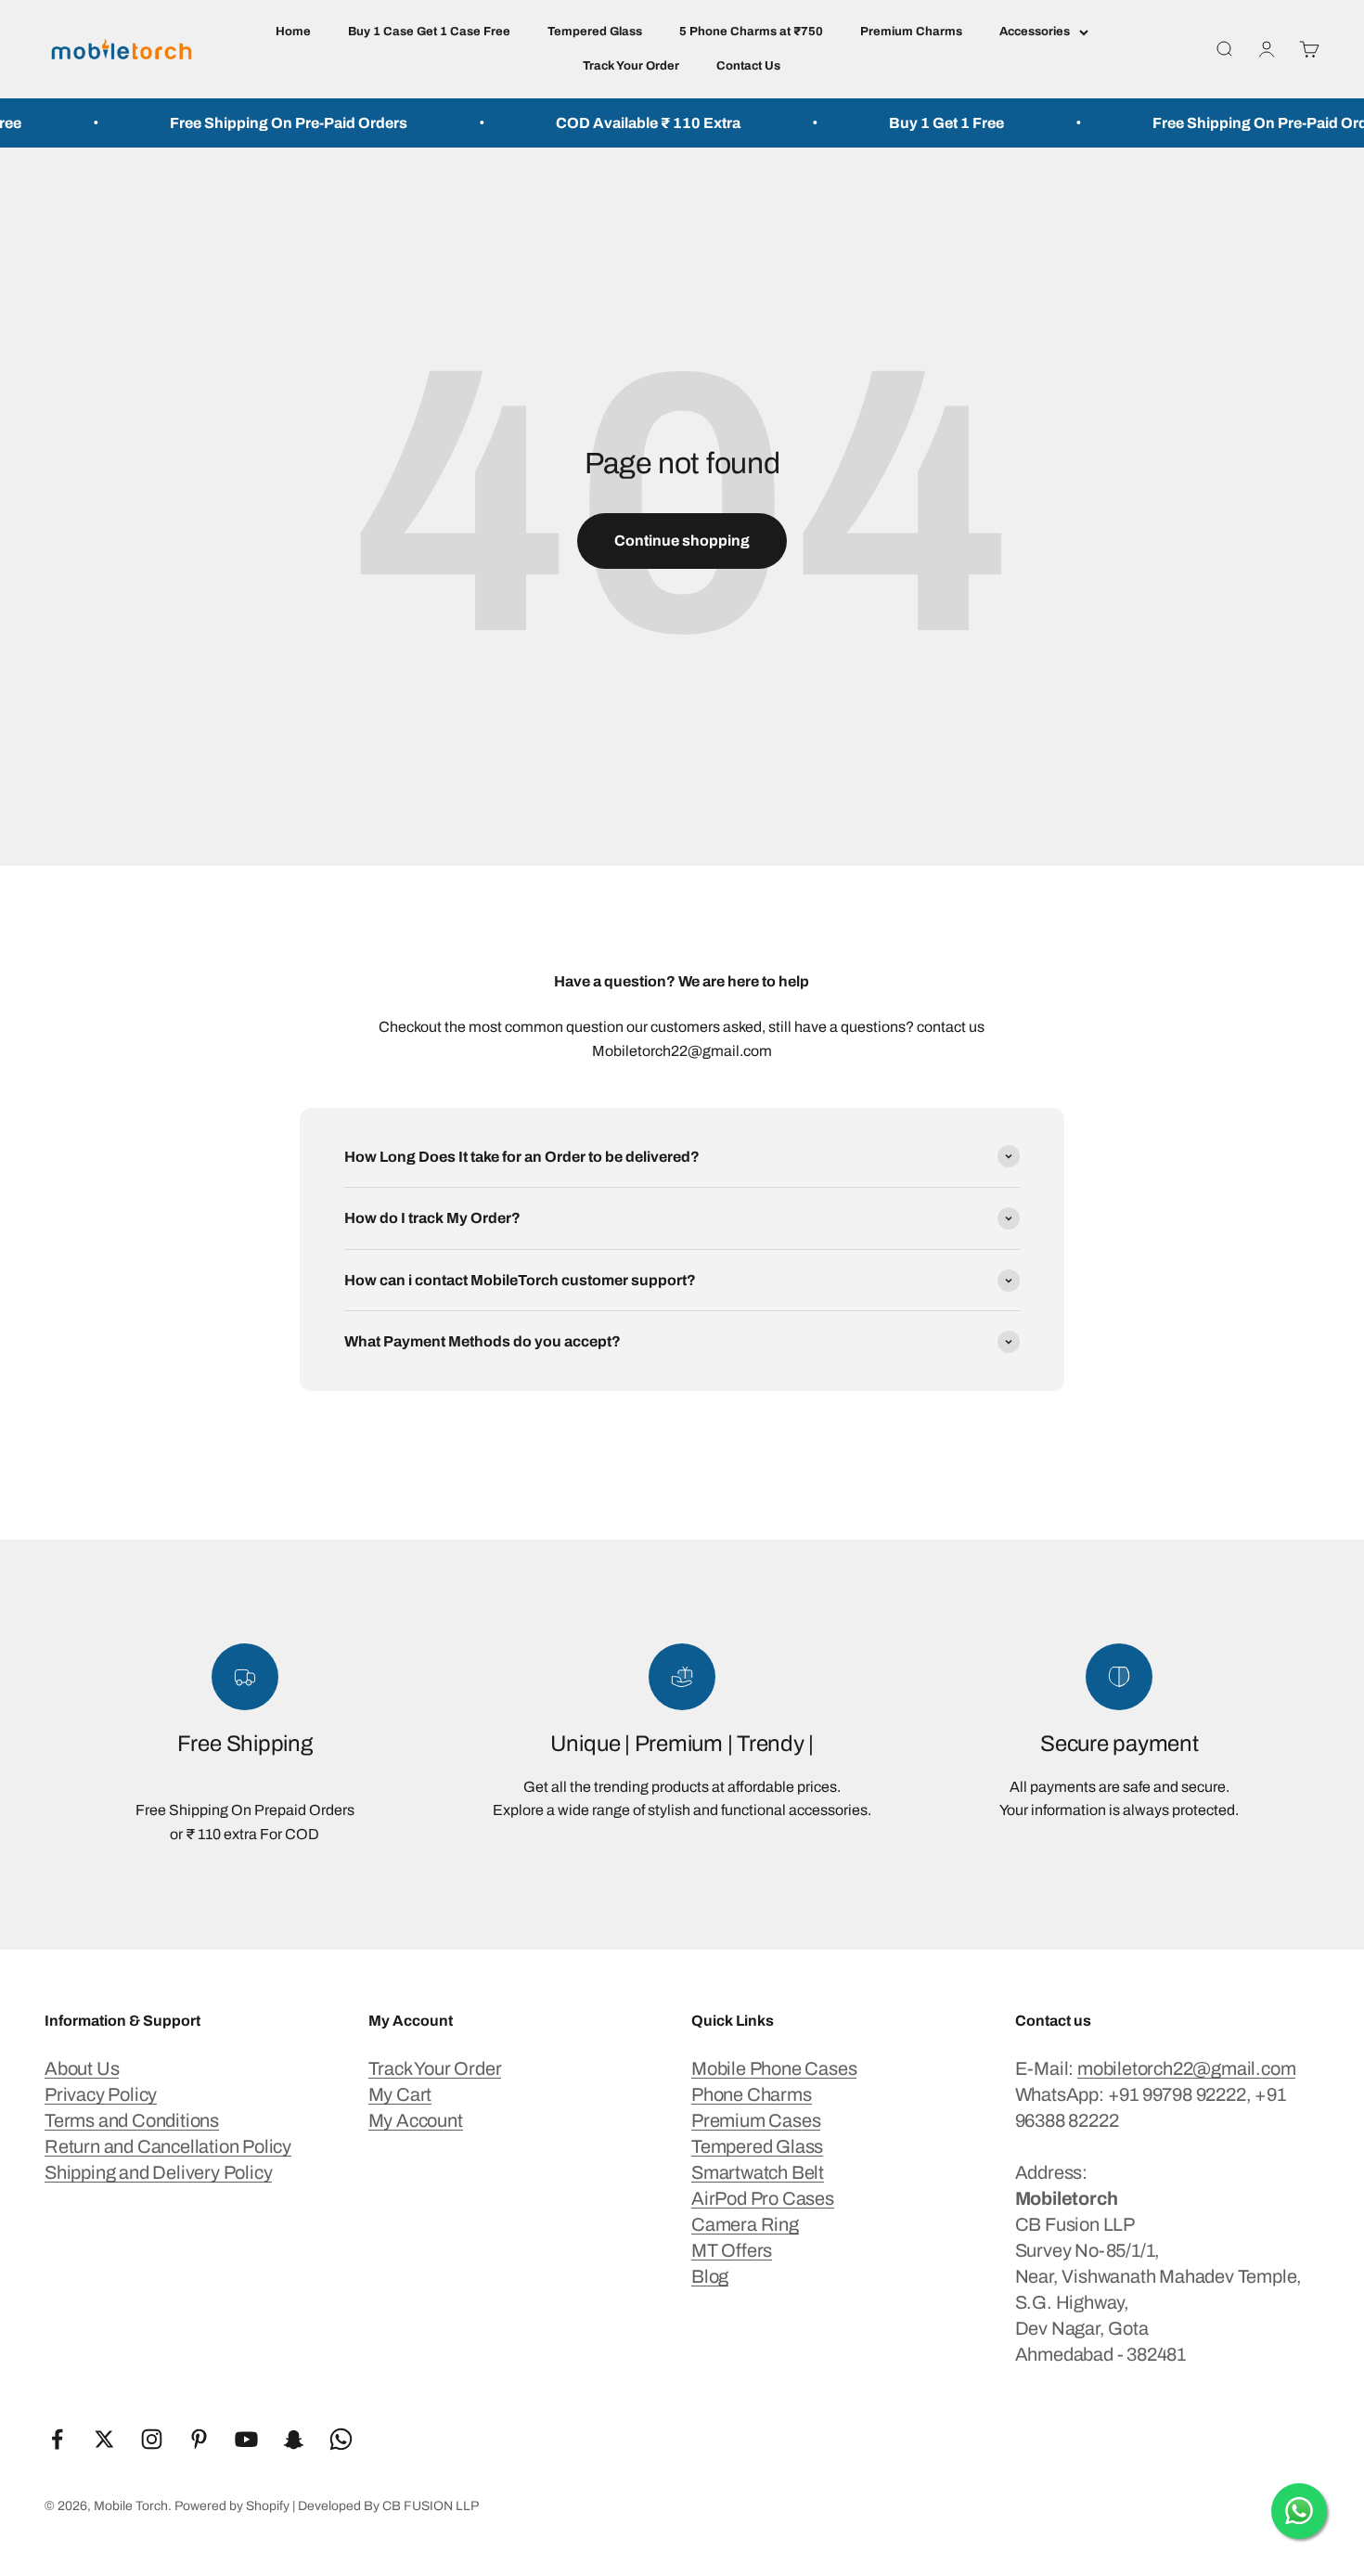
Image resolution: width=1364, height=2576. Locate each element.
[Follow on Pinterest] (199, 2439)
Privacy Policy (101, 2094)
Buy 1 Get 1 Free (908, 123)
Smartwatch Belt (758, 2172)
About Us (82, 2068)
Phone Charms (752, 2094)
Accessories (1035, 32)
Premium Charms (911, 32)
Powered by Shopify (232, 2506)
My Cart (400, 2094)
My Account (416, 2120)
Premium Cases (756, 2120)
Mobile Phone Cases (774, 2068)
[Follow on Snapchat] (294, 2439)
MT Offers (732, 2250)
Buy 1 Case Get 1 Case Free (429, 32)
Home (293, 32)
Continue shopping (682, 541)
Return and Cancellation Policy (168, 2146)
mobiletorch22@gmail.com (1186, 2068)
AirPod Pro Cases (763, 2198)
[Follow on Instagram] (152, 2439)
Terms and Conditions (132, 2120)
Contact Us (748, 66)
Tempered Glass (595, 32)
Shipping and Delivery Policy (158, 2172)
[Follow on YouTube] (246, 2439)
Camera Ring (745, 2224)
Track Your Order (631, 66)
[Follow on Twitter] (104, 2439)
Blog (710, 2276)
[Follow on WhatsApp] (341, 2439)
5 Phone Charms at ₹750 (751, 32)
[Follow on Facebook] (57, 2439)
